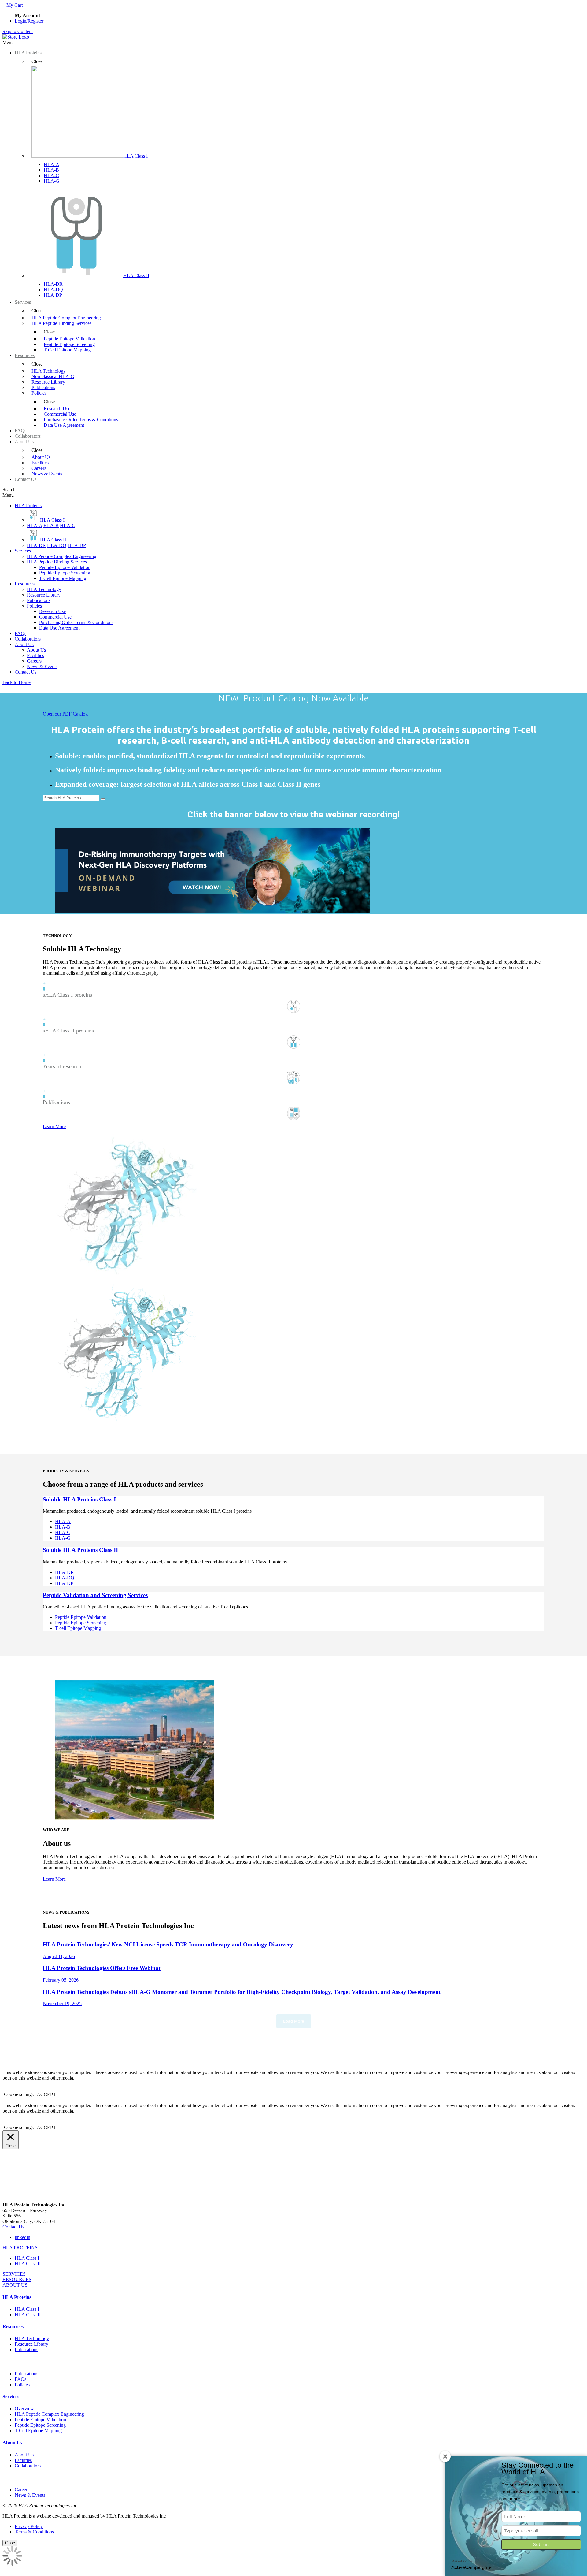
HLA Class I (27, 2258)
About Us (24, 644)
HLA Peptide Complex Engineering (62, 556)
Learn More (54, 1126)
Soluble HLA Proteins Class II (80, 1550)
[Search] (103, 799)
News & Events (42, 666)
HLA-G (52, 181)
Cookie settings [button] (19, 2094)
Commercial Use (55, 617)
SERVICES (14, 2274)
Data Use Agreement (59, 628)
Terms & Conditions (34, 2532)
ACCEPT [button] (46, 2094)
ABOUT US (15, 2285)
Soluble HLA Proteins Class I (79, 1499)
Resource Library (44, 595)
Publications (39, 600)
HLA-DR (53, 284)
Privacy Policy (29, 2526)
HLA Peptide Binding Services (57, 562)
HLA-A (52, 164)
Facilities (35, 655)
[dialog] (293, 2557)
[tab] (293, 2248)
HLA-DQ (53, 290)
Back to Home (17, 682)
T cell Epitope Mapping (78, 1628)
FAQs (20, 633)
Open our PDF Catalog (65, 714)
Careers (34, 661)
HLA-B (51, 170)
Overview (24, 2409)
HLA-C (51, 175)
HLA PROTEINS (20, 2248)
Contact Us (26, 672)
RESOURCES (17, 2279)
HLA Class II (28, 2264)
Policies (34, 606)
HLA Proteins (28, 506)
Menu (8, 42)
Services (23, 551)
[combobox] (71, 798)
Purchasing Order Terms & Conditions (76, 622)
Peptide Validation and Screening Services (95, 1595)
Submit (541, 2544)
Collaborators (28, 639)
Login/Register (29, 21)
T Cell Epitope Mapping (63, 578)
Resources (25, 584)
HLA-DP (53, 295)
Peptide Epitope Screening (65, 573)
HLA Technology (44, 589)
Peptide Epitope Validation (65, 567)
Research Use (52, 611)
